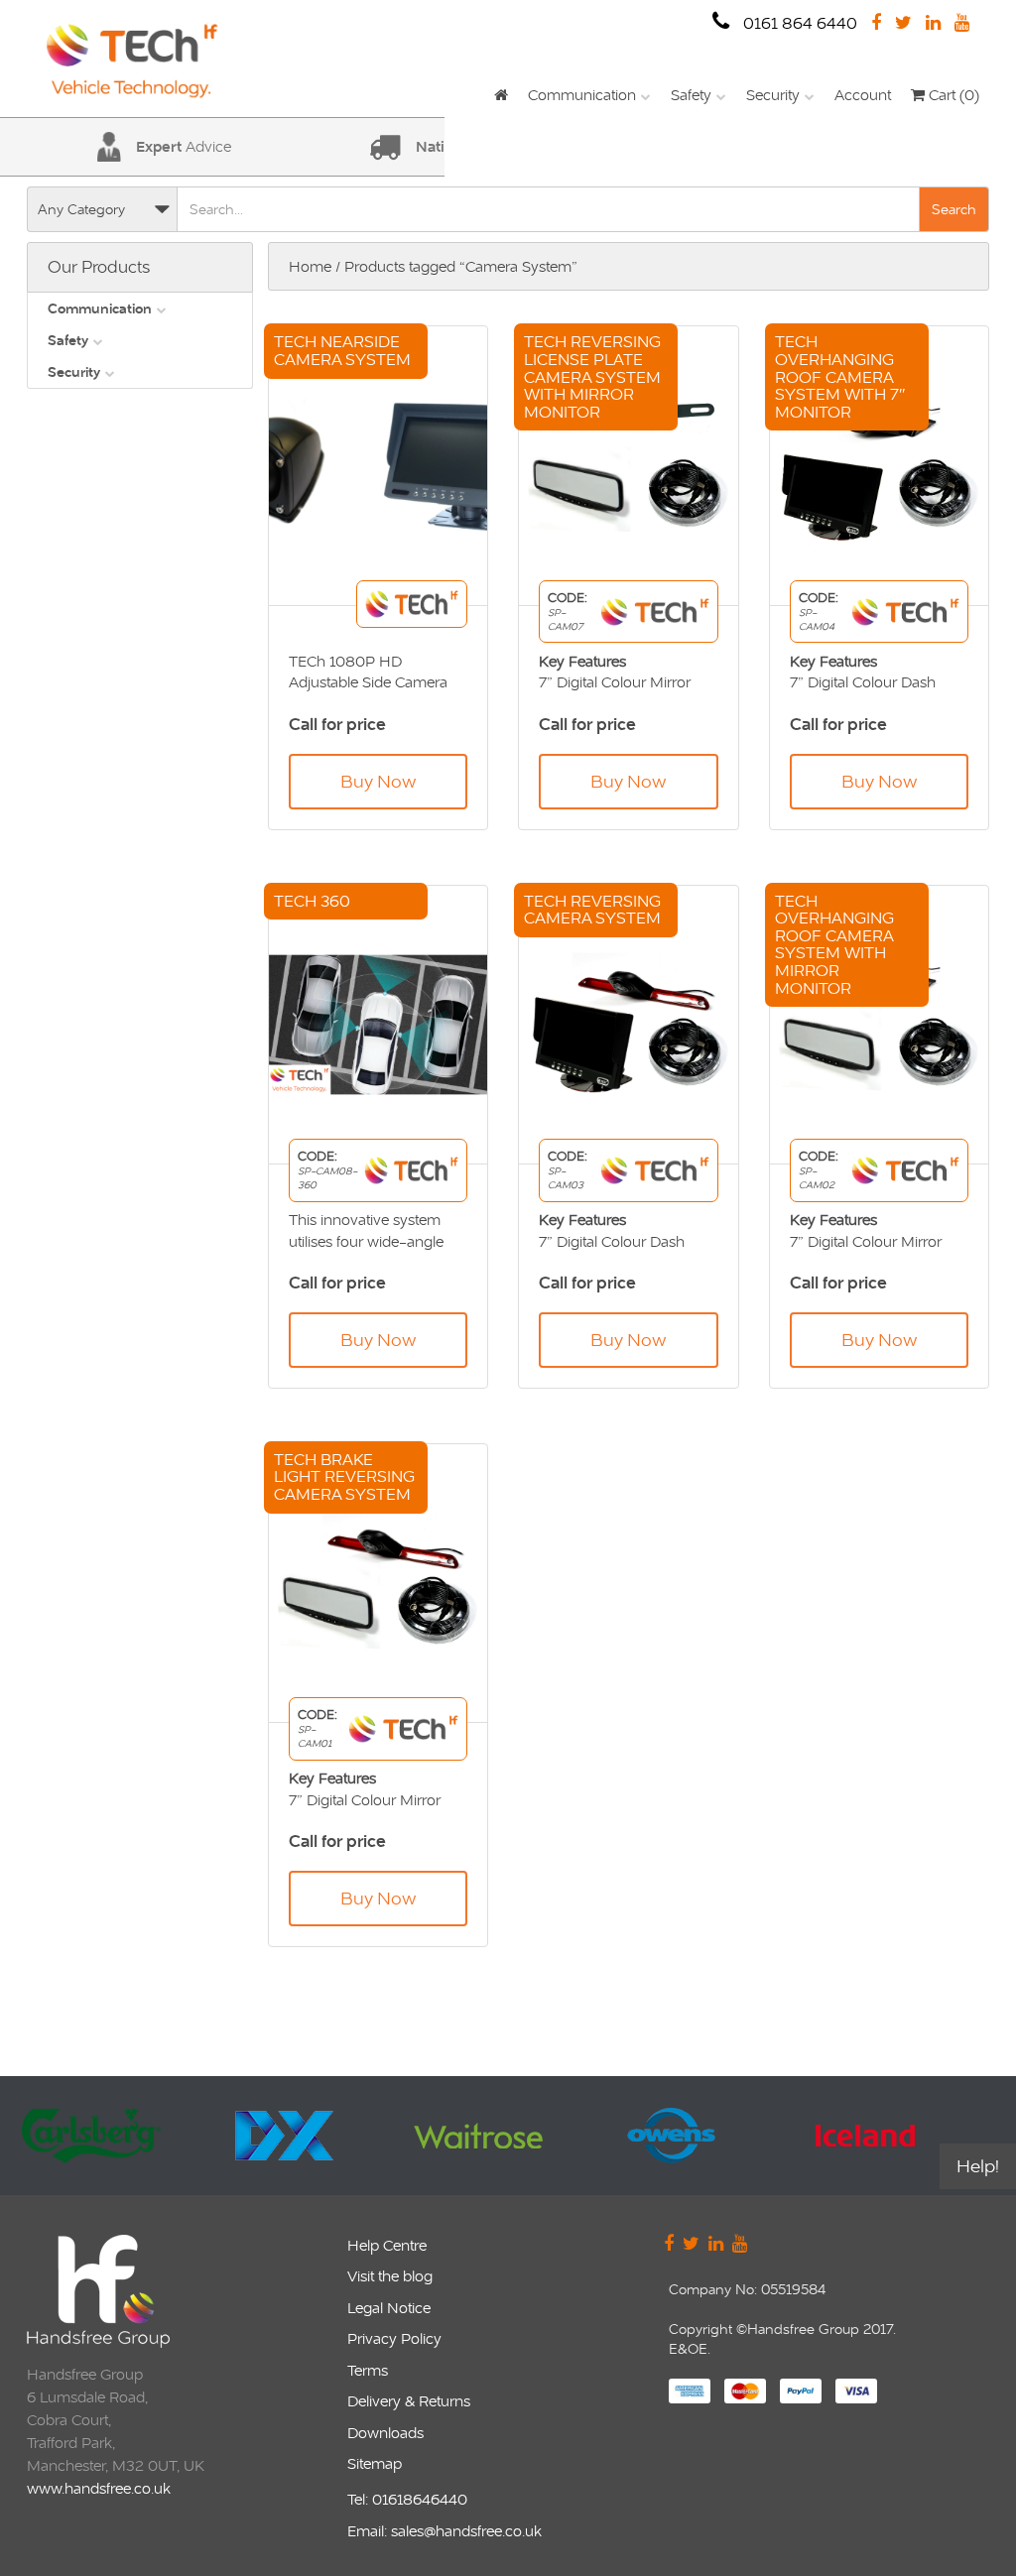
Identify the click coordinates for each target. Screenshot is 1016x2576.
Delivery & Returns (409, 2401)
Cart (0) (952, 95)
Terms (368, 2370)
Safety (691, 95)
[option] (119, 2136)
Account (863, 95)
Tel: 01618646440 (407, 2499)
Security (773, 95)
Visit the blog (390, 2276)
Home (310, 266)
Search (954, 209)
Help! (978, 2166)
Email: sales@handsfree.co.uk (444, 2531)
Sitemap (375, 2463)
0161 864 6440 (798, 23)
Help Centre (387, 2245)
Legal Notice (389, 2308)
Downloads (385, 2433)
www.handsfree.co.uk (99, 2488)
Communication (582, 95)
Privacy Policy (394, 2338)
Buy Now (378, 781)
